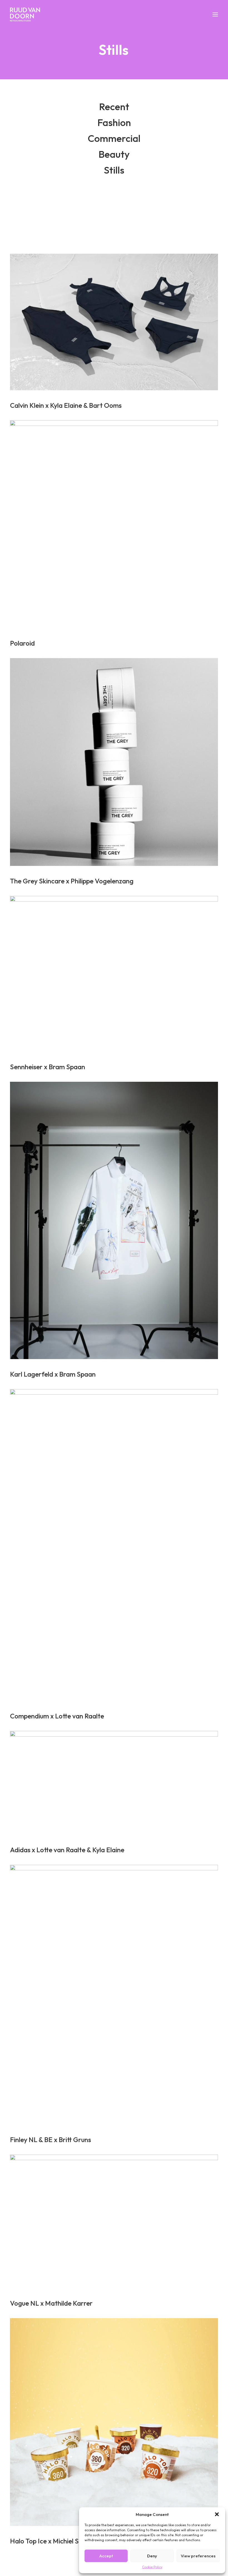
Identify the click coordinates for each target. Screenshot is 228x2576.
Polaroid (22, 643)
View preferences (198, 2556)
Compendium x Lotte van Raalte (57, 1716)
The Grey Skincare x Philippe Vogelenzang (72, 881)
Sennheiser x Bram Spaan (48, 1067)
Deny (152, 2556)
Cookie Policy (152, 2567)
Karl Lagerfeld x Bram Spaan (53, 1374)
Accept (106, 2556)
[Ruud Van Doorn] (25, 14)
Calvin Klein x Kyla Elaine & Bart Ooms (66, 405)
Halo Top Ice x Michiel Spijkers (54, 2541)
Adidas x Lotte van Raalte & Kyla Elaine (67, 1850)
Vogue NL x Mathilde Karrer (51, 2303)
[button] (217, 2514)
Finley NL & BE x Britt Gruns (50, 2140)
